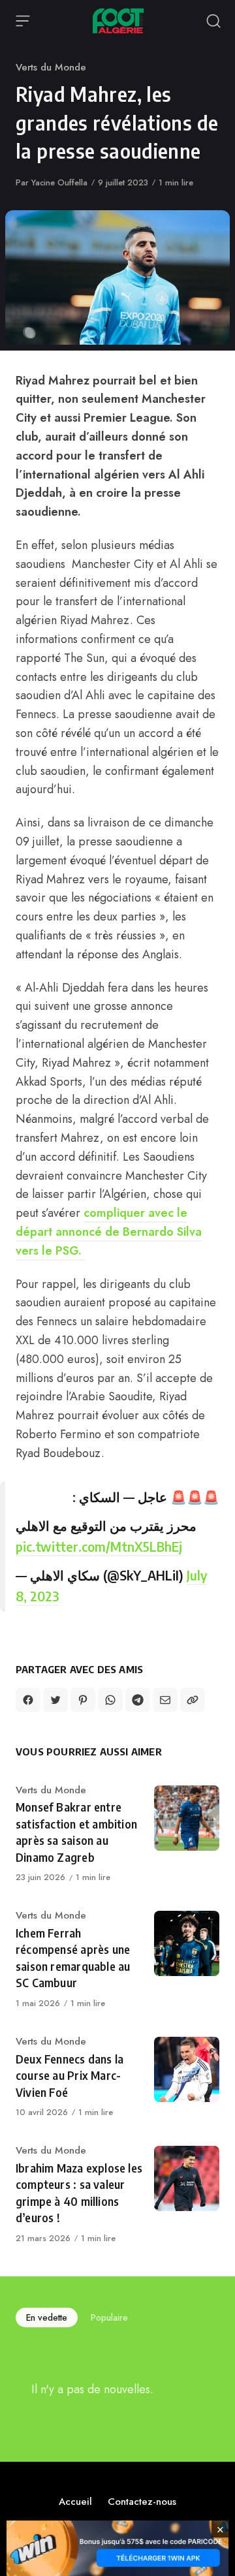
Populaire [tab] (109, 2317)
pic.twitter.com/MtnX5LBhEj (99, 1546)
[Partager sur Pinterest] (83, 1700)
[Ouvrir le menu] (23, 21)
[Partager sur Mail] (165, 1700)
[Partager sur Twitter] (55, 1700)
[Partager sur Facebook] (28, 1700)
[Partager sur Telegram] (138, 1700)
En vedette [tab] (47, 2317)
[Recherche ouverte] (213, 21)
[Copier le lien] (193, 1700)
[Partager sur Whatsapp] (110, 1700)
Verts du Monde (51, 67)
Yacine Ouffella (59, 182)
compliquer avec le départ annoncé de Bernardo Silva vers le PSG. (109, 1232)
